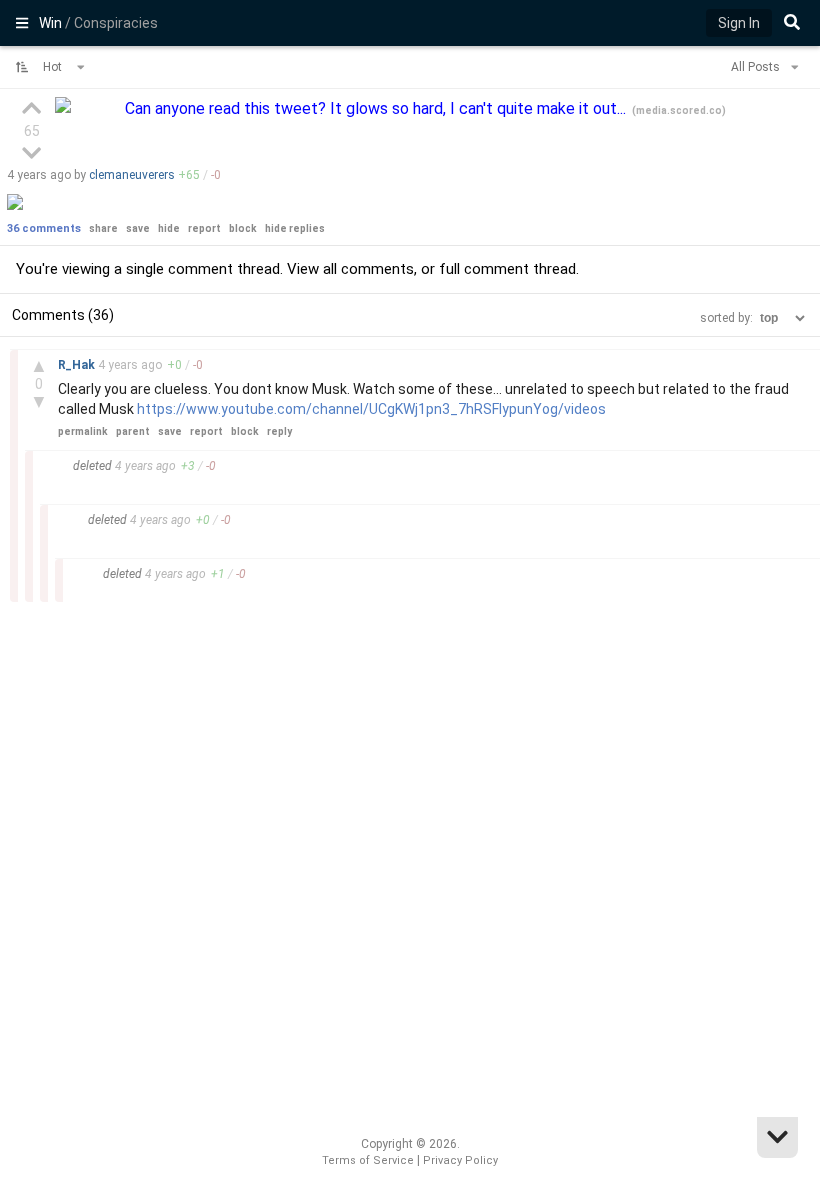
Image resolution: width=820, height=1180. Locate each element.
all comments (368, 269)
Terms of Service (368, 1160)
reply (279, 431)
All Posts (757, 67)
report (204, 228)
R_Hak (78, 365)
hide (169, 228)
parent (133, 431)
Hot (54, 67)
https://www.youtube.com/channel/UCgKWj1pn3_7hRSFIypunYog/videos (371, 409)
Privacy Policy (460, 1160)
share (103, 228)
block (243, 228)
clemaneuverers (132, 175)
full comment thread (507, 269)
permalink (83, 431)
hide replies (295, 228)
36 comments (44, 228)
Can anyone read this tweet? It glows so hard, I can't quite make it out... (377, 108)
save (138, 228)
